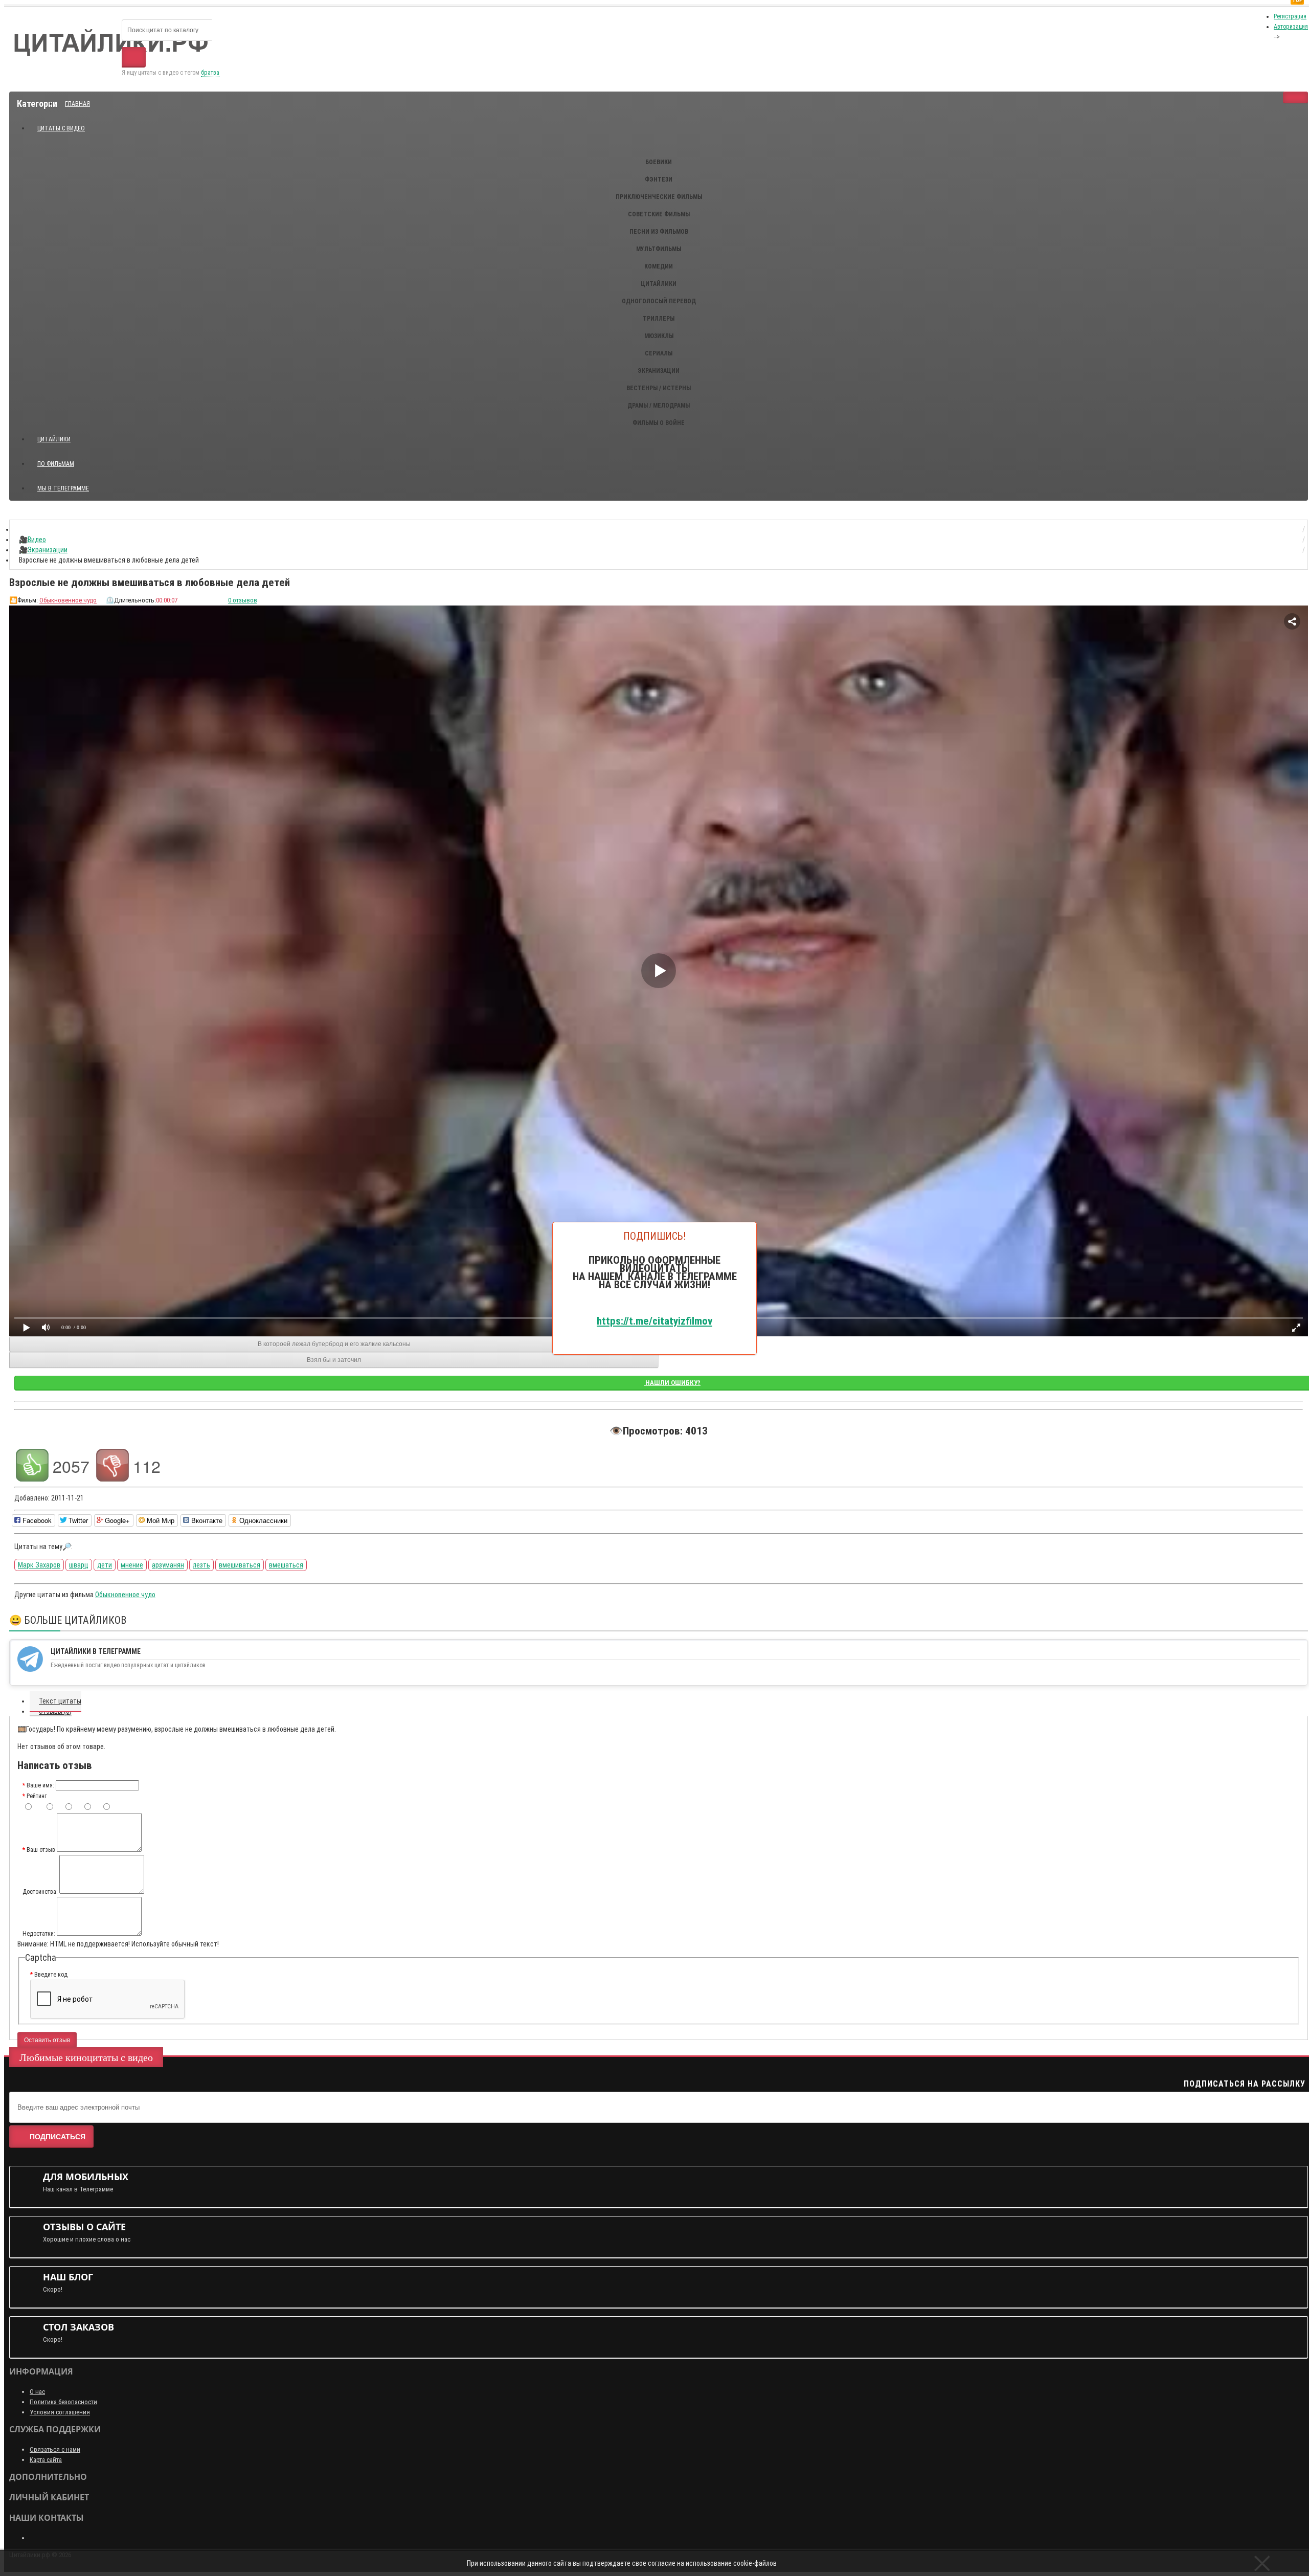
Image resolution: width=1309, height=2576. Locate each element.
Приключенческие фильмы (659, 197)
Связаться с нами (55, 2449)
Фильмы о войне (659, 423)
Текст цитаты (60, 1701)
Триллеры (659, 319)
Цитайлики (659, 284)
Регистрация (1290, 16)
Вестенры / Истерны (659, 388)
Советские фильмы (659, 214)
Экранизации (659, 371)
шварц (79, 1565)
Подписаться (58, 2137)
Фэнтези (659, 180)
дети (105, 1565)
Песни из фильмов (659, 232)
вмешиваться (240, 1565)
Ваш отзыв (41, 1850)
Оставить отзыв (47, 2040)
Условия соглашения (60, 2412)
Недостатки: (39, 1934)
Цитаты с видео (61, 128)
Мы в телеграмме (67, 484)
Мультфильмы (659, 249)
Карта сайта (46, 2460)
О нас (37, 2392)
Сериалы (659, 353)
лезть (201, 1565)
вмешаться (286, 1565)
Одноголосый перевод (659, 301)
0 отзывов (243, 600)
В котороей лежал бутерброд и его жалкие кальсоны (334, 1344)
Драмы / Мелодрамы (659, 406)
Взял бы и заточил (334, 1360)
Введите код (51, 1975)
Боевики (659, 162)
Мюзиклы (659, 336)
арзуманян (168, 1565)
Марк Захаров (39, 1565)
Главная (77, 104)
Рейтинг (37, 1796)
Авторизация (1291, 27)
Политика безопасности (63, 2402)
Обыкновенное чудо (68, 600)
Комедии (659, 266)
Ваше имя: (40, 1785)
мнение (132, 1565)
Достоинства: (40, 1892)
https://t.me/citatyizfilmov (654, 1320)
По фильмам (56, 464)
